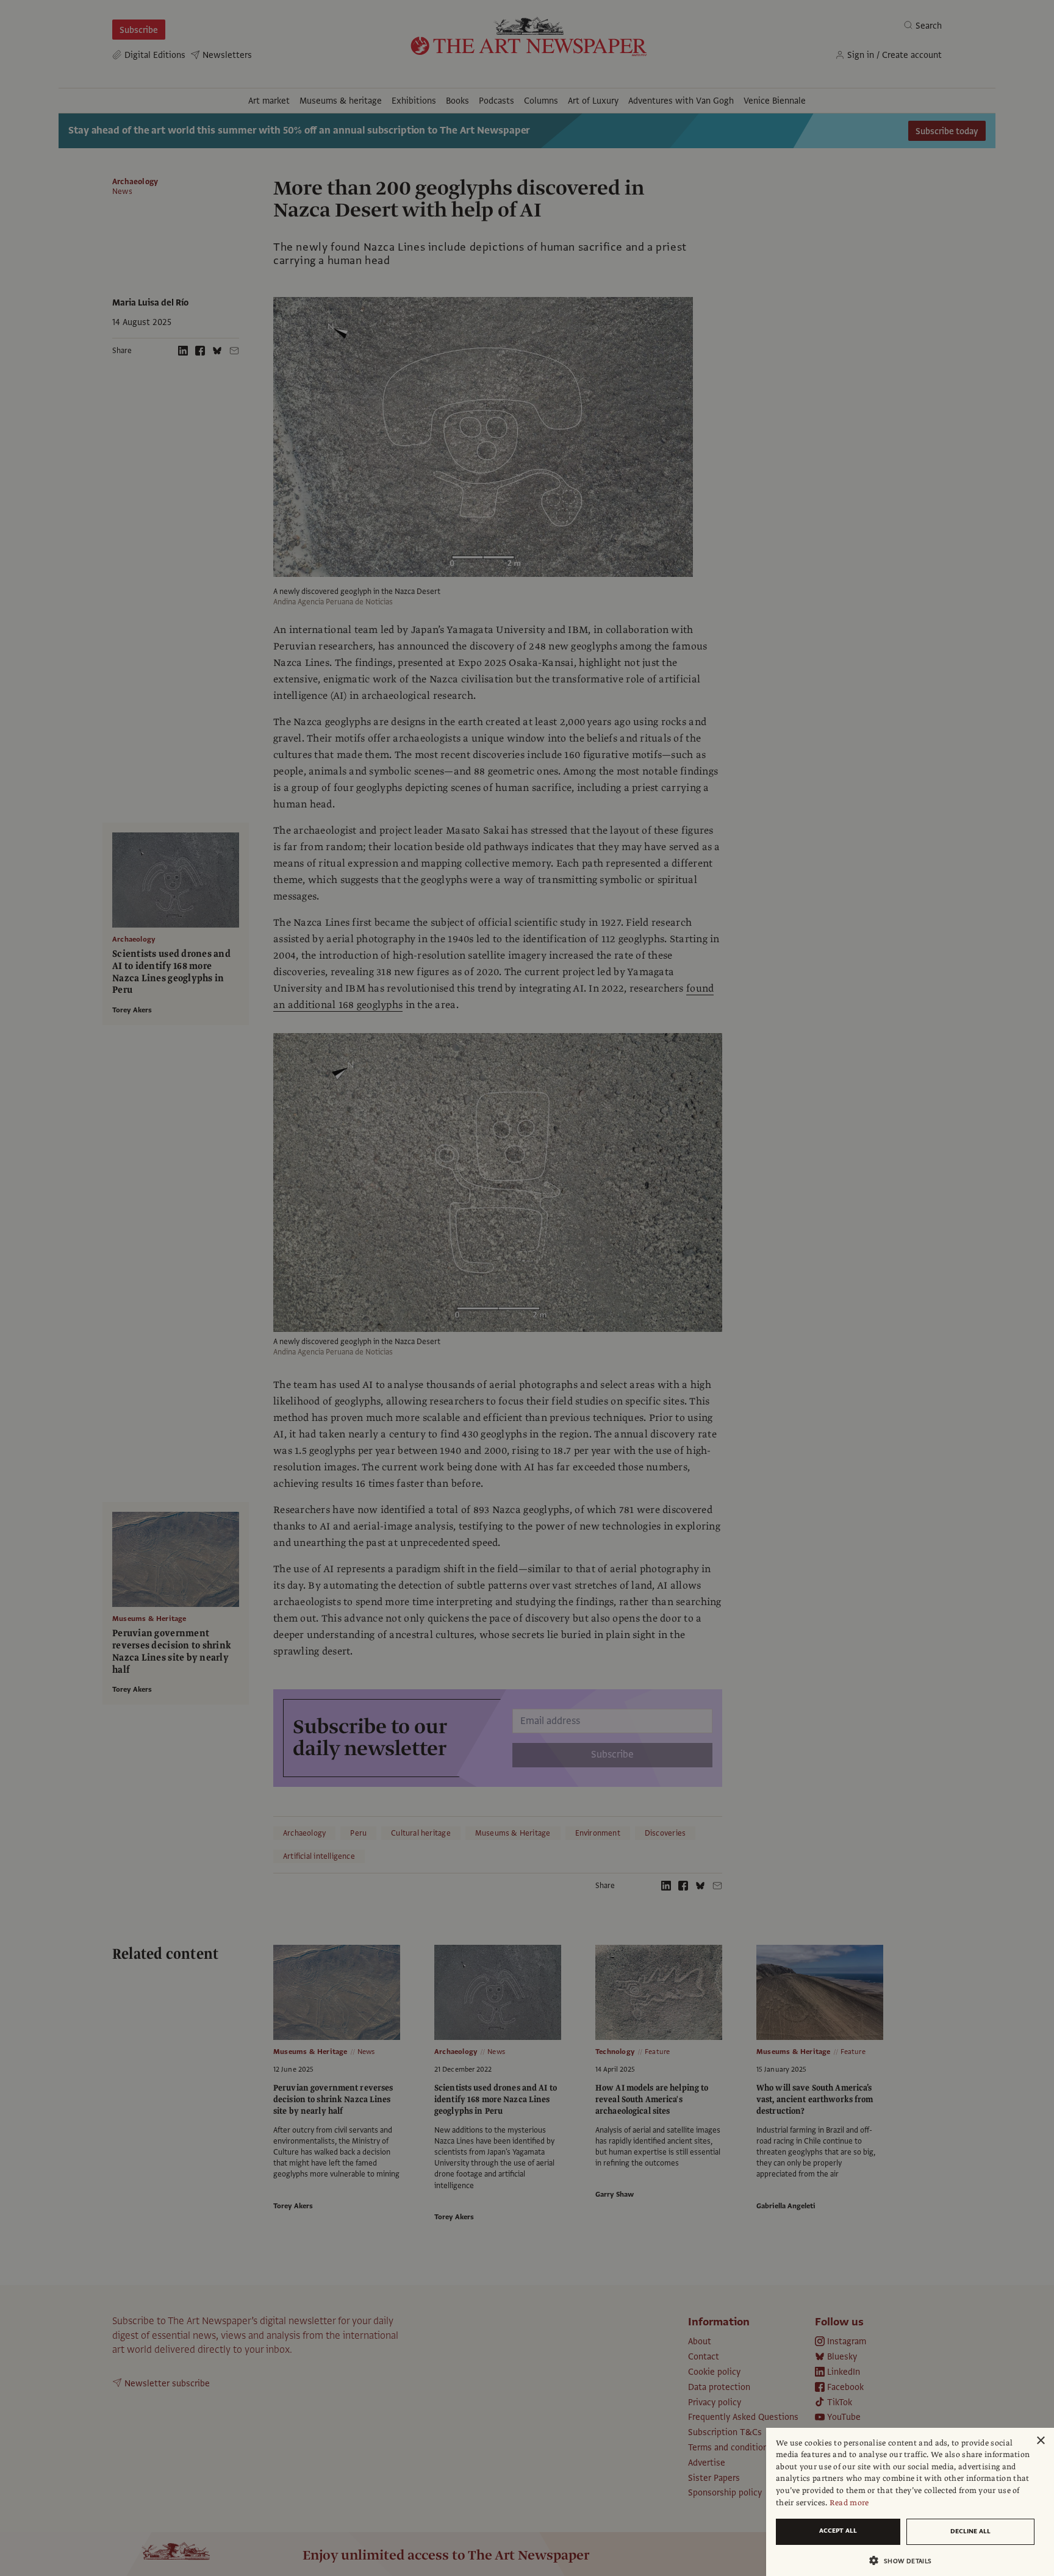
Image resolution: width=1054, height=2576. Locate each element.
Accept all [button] (838, 2531)
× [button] (1040, 2441)
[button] (905, 2560)
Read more (849, 2503)
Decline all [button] (970, 2531)
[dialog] (910, 2502)
